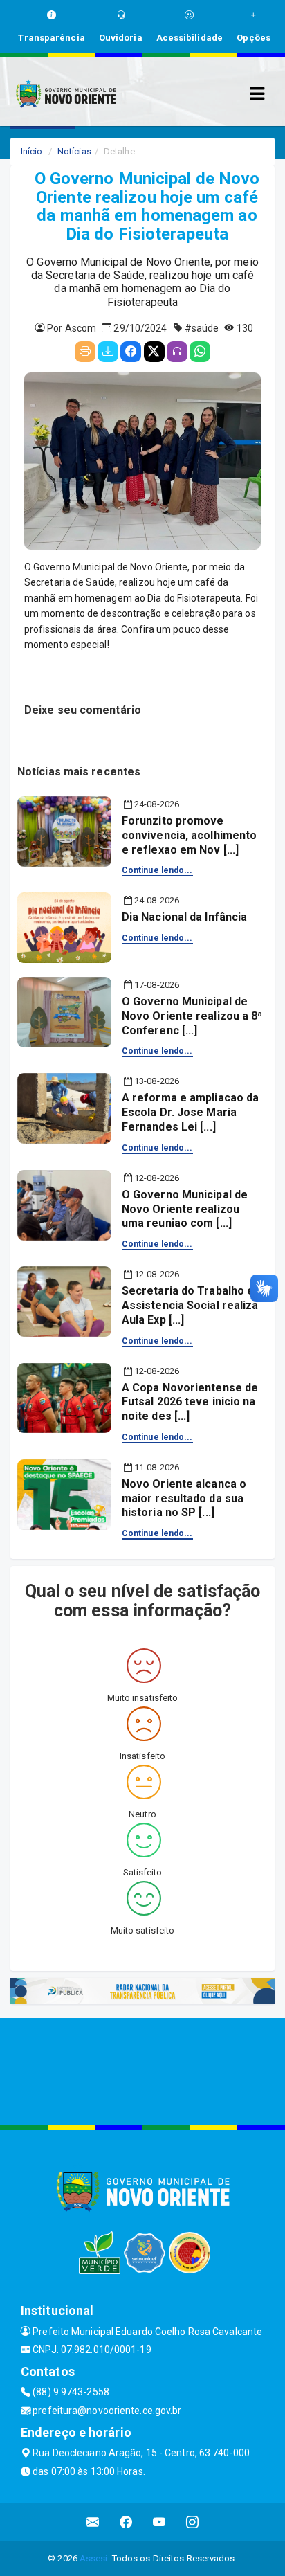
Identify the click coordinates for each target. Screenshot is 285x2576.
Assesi (94, 2558)
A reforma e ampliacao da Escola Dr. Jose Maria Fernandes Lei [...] (190, 1112)
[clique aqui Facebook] (126, 2522)
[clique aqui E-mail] (93, 2522)
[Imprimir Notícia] (85, 352)
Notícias (74, 151)
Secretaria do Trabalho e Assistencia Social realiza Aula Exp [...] (190, 1305)
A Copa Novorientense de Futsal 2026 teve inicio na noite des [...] (190, 1402)
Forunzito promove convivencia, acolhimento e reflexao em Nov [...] (189, 835)
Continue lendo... (157, 870)
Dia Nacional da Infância (184, 917)
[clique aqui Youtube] (159, 2522)
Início (32, 151)
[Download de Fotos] (108, 352)
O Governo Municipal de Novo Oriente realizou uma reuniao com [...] (185, 1209)
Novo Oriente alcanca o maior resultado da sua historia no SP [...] (184, 1498)
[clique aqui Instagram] (193, 2522)
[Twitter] (154, 352)
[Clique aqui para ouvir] (177, 352)
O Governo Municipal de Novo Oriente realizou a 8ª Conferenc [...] (192, 1016)
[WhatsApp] (200, 352)
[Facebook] (131, 352)
